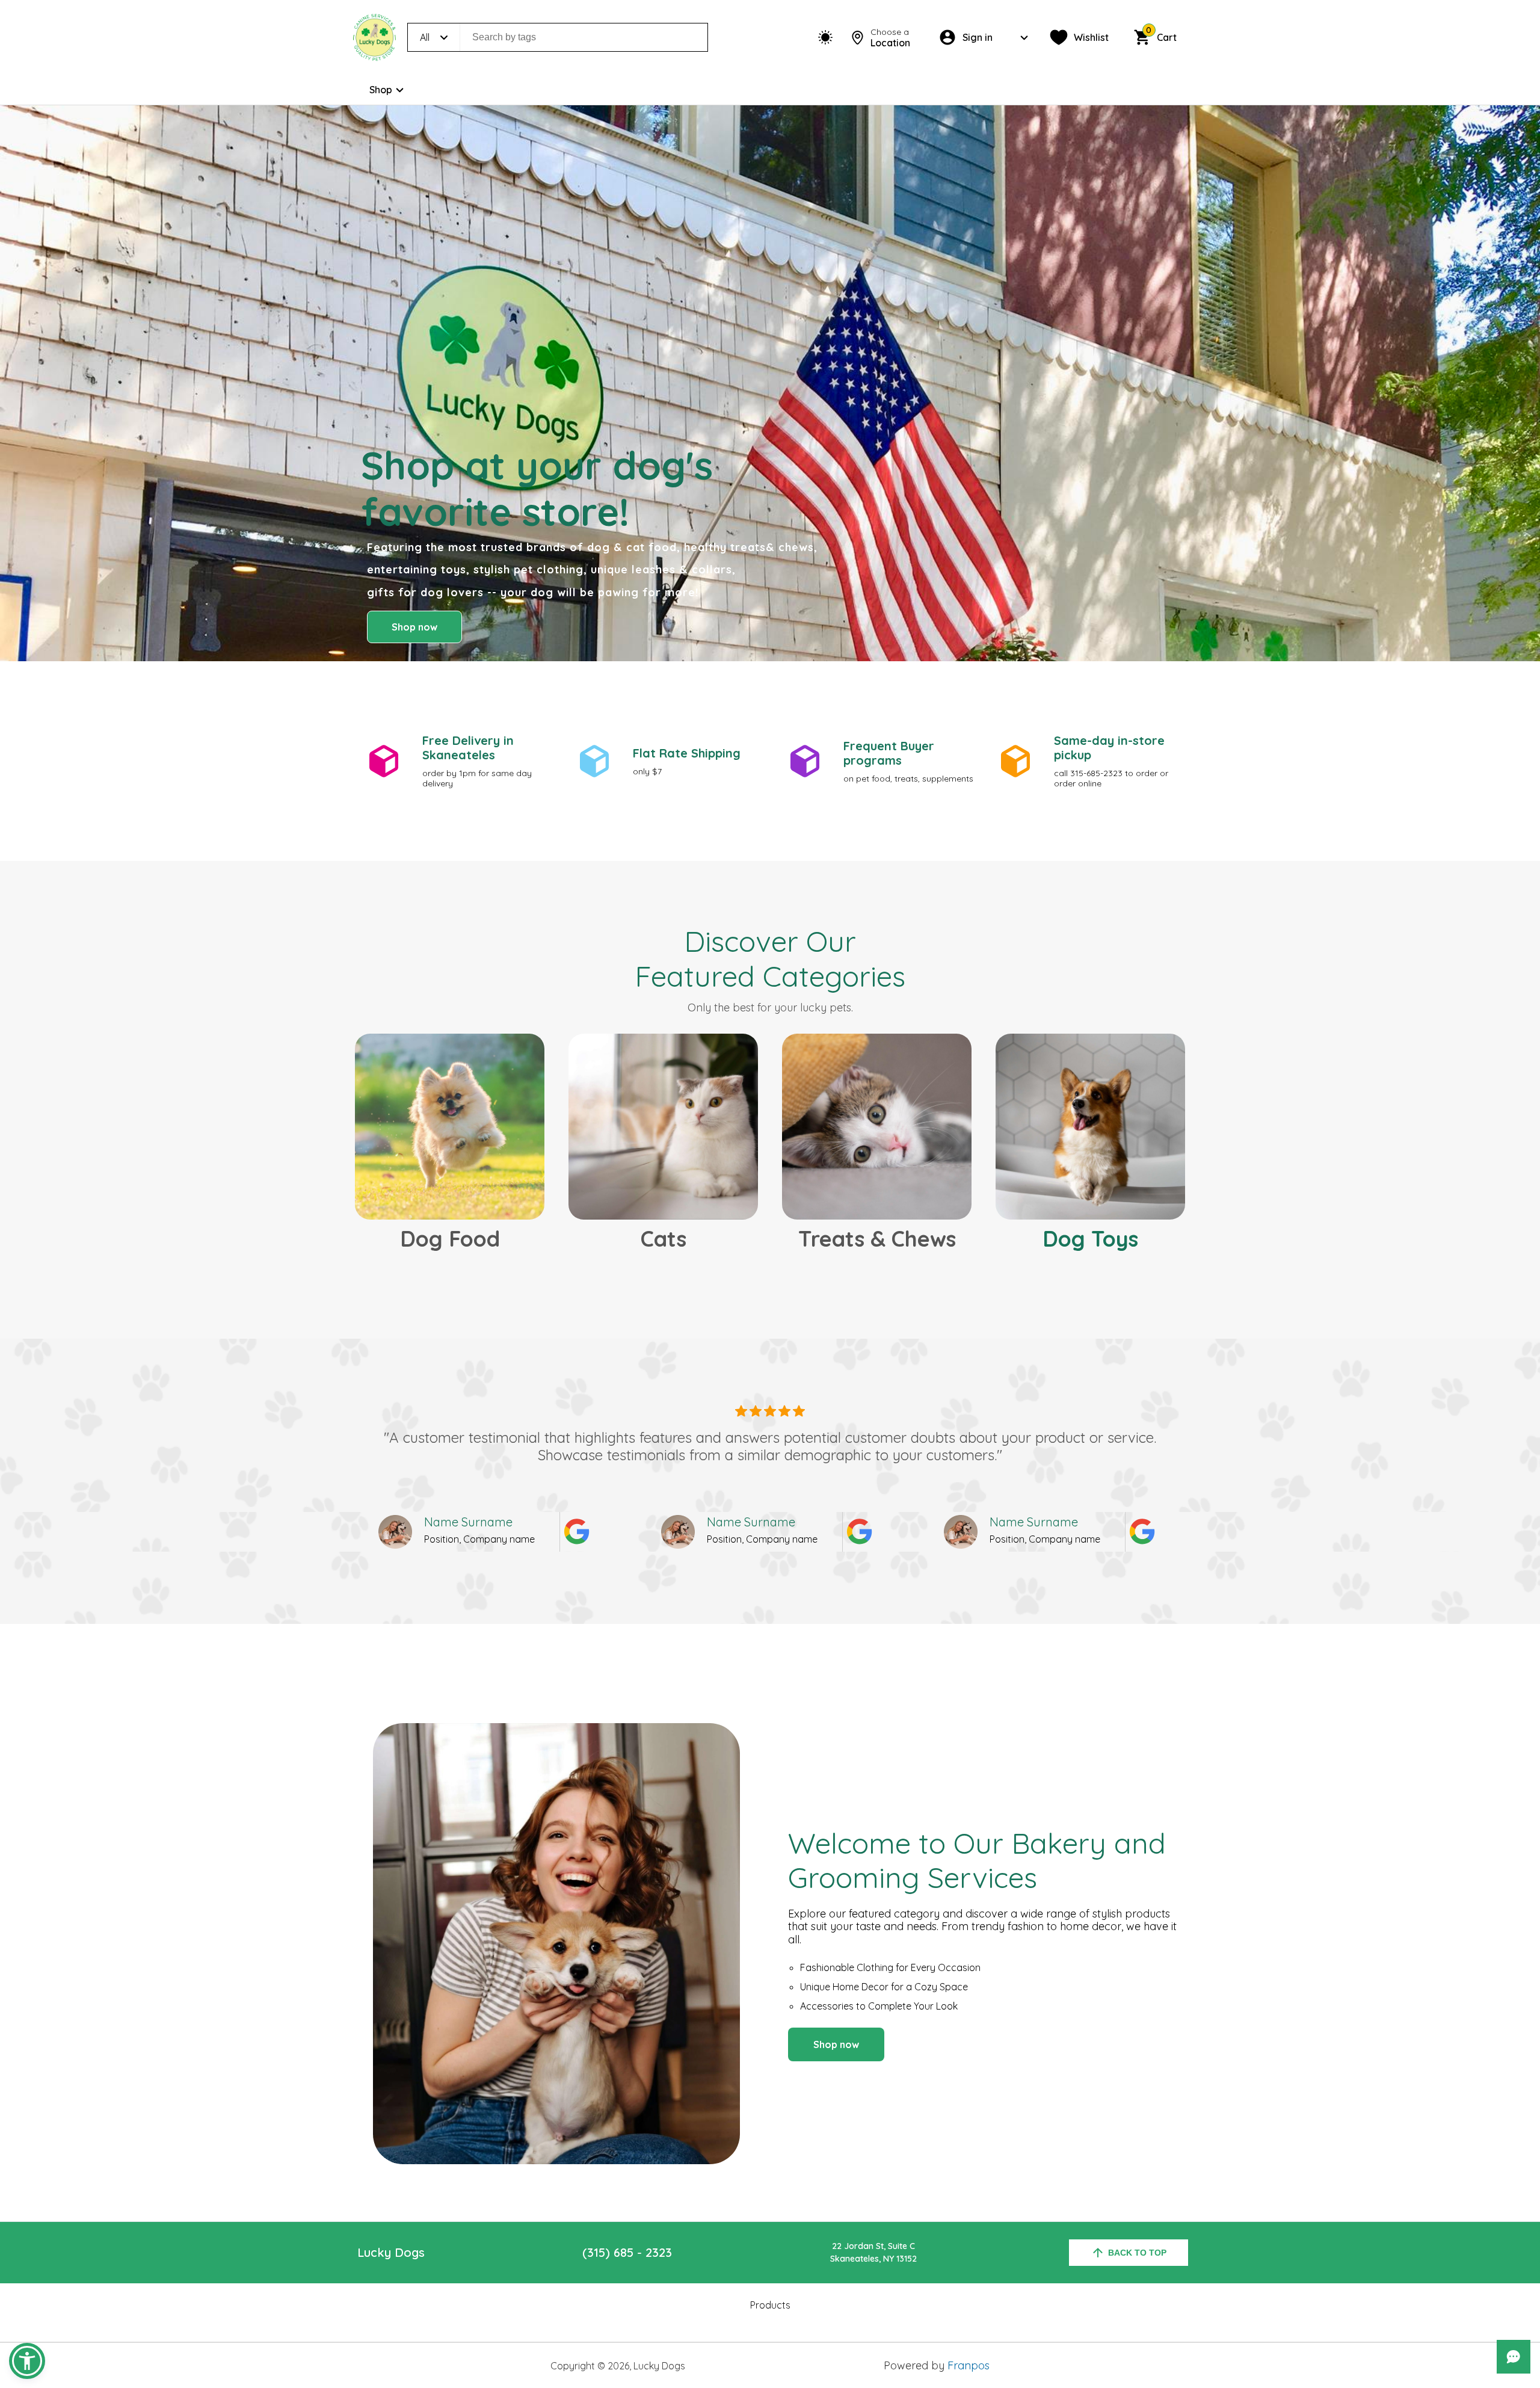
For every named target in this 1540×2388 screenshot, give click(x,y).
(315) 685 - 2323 (627, 2252)
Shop (381, 90)
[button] (27, 2361)
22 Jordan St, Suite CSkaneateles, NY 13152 (873, 2252)
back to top (1137, 2253)
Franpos (969, 2365)
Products (770, 2305)
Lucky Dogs (391, 2252)
